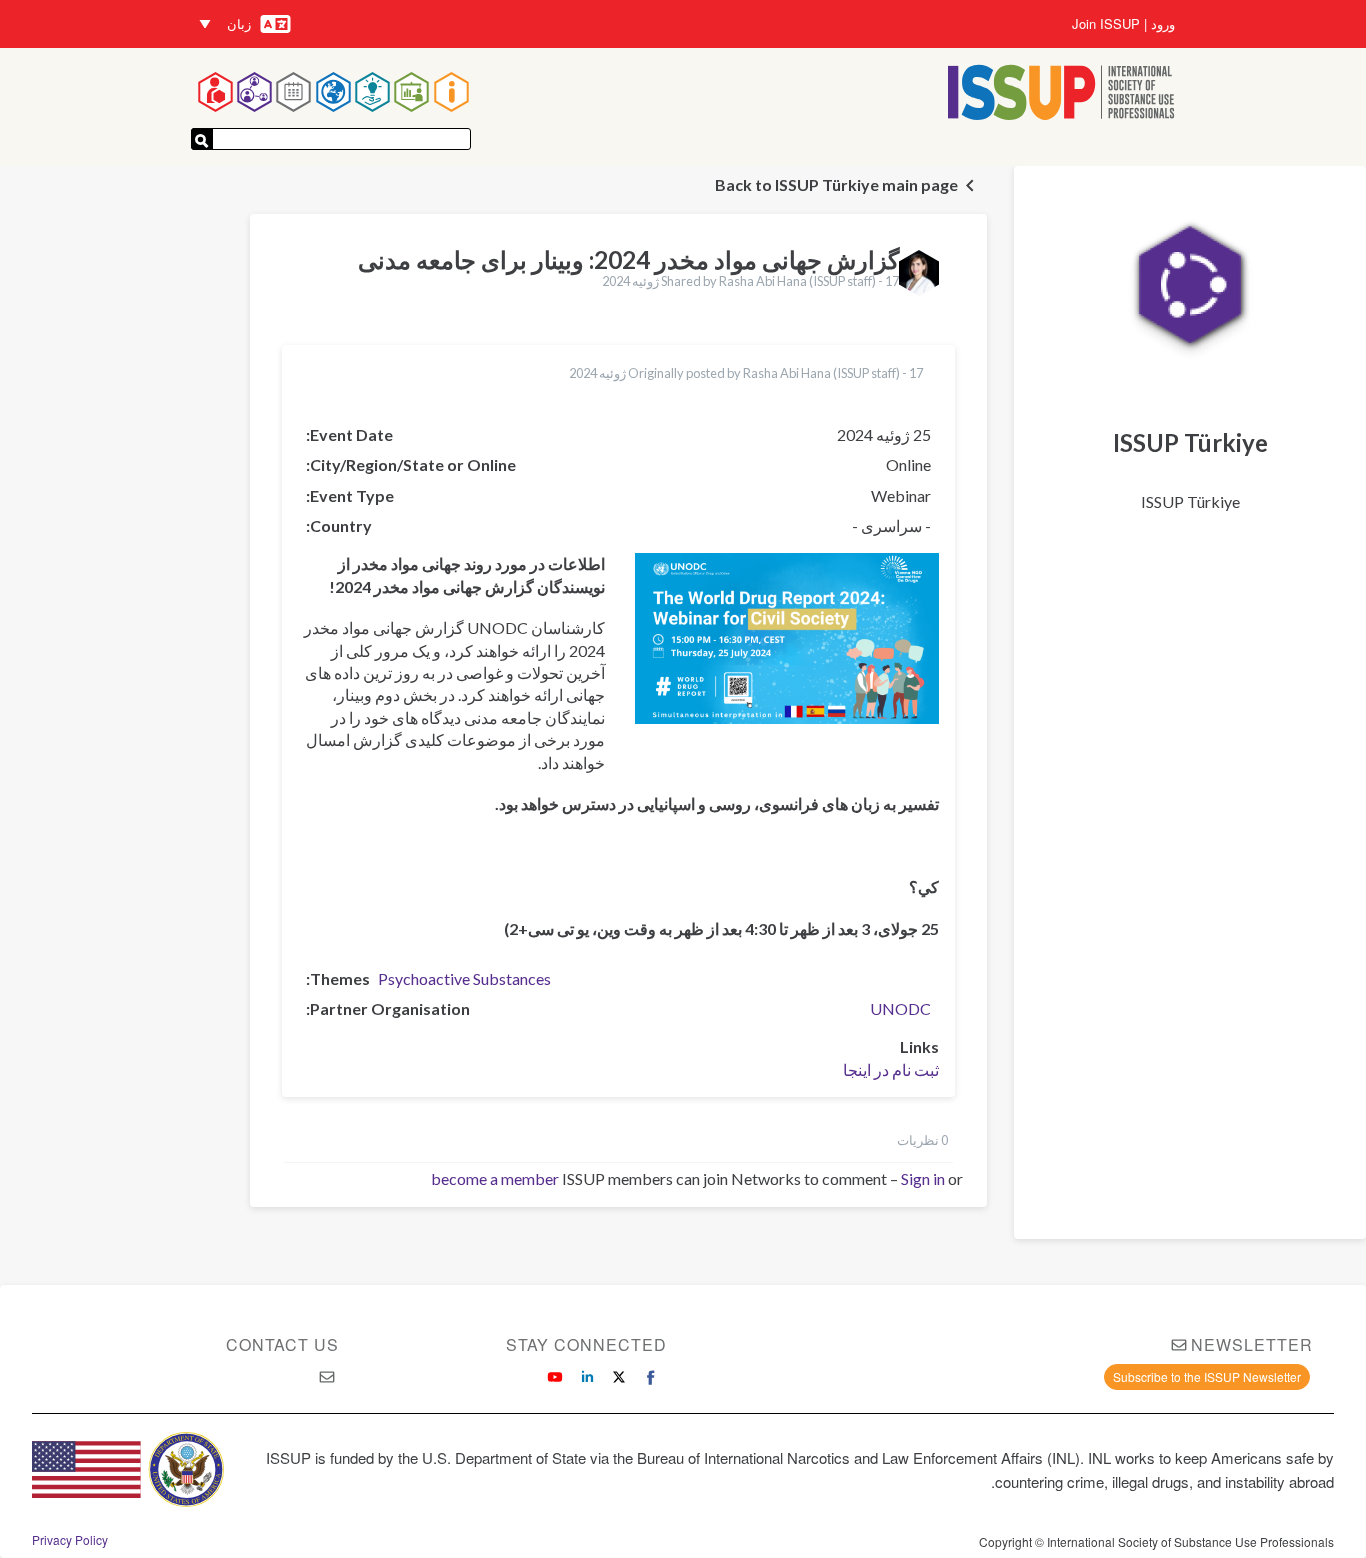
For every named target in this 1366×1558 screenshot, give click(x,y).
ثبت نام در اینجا (891, 1069)
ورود (1163, 24)
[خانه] (1061, 94)
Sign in (923, 1178)
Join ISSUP (1106, 24)
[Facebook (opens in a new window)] (651, 1377)
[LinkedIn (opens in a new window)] (587, 1377)
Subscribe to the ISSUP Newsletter (1207, 1376)
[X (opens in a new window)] (619, 1377)
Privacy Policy (70, 1540)
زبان (239, 23)
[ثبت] (202, 139)
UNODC (900, 1008)
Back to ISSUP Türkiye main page (836, 184)
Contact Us (282, 1344)
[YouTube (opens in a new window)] (555, 1377)
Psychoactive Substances (464, 978)
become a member (495, 1178)
